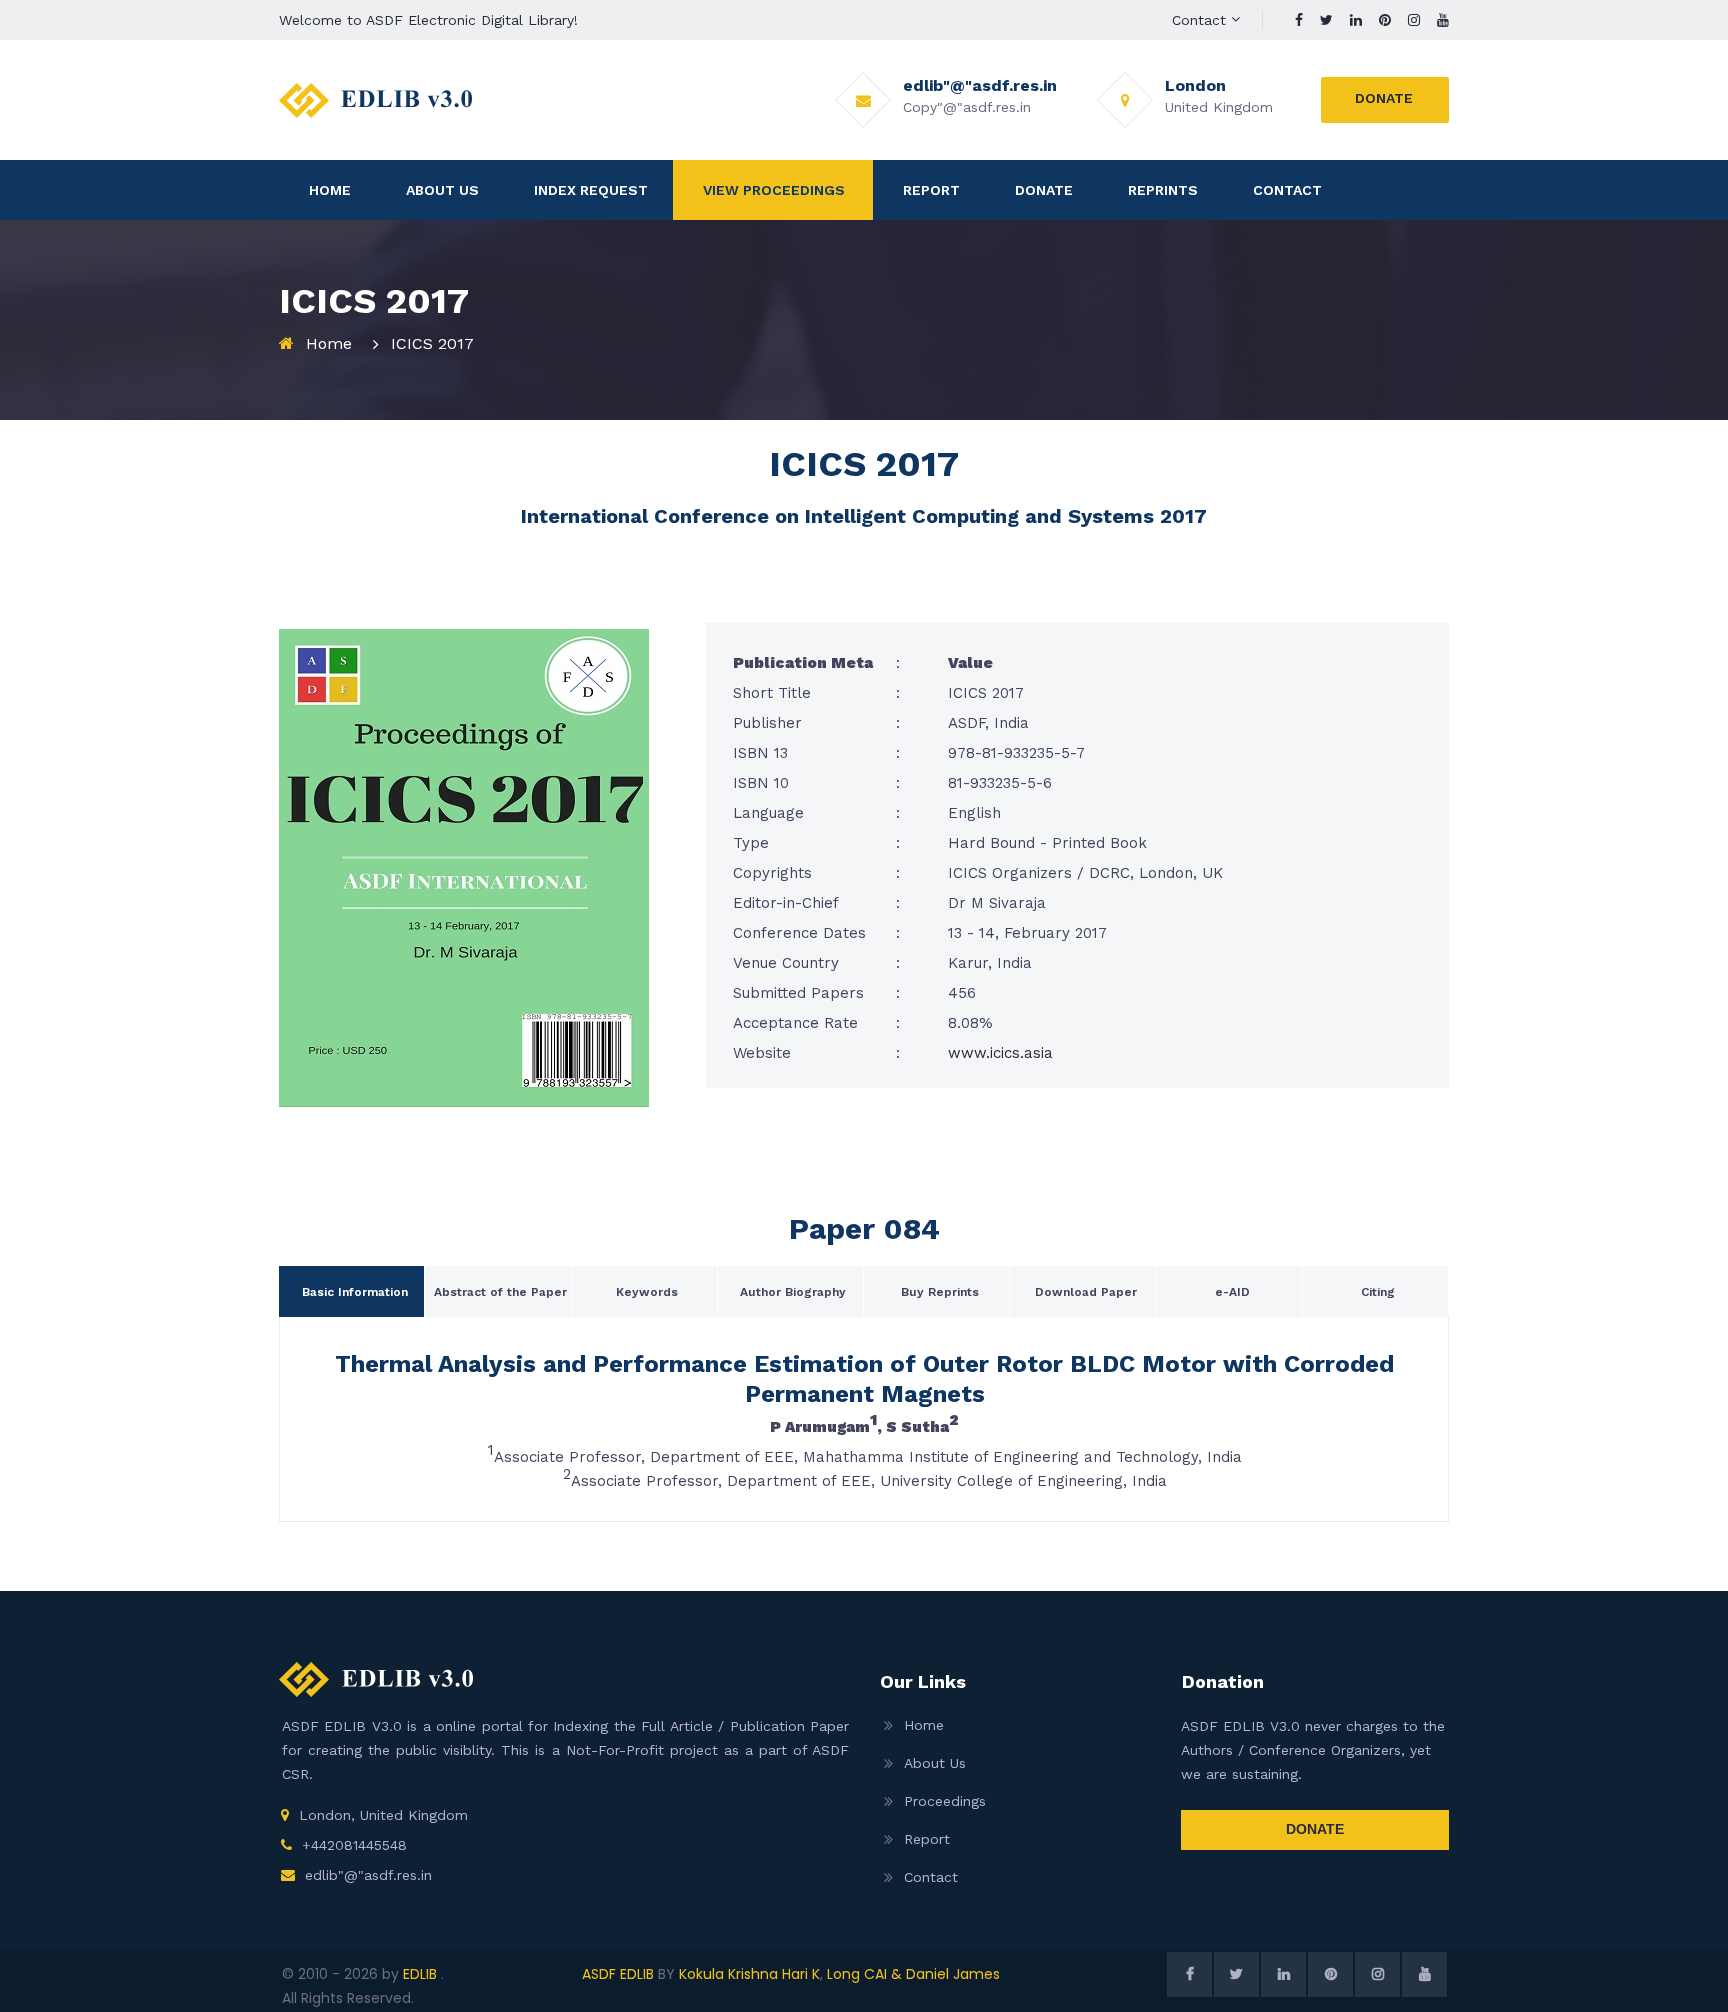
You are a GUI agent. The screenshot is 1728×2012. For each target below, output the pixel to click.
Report (931, 190)
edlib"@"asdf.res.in (368, 1875)
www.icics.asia (1000, 1053)
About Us (442, 190)
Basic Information (355, 1292)
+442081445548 (354, 1845)
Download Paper (1086, 1292)
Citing (1378, 1292)
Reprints (1163, 190)
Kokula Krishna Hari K (749, 1974)
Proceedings (945, 1801)
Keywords (647, 1292)
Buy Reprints (940, 1292)
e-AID (1232, 1292)
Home (330, 190)
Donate (1384, 98)
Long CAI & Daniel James (913, 1974)
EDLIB (422, 1974)
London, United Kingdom (383, 1815)
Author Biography (793, 1292)
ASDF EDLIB (618, 1974)
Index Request (591, 190)
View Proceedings (774, 190)
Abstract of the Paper (500, 1292)
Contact (1199, 20)
